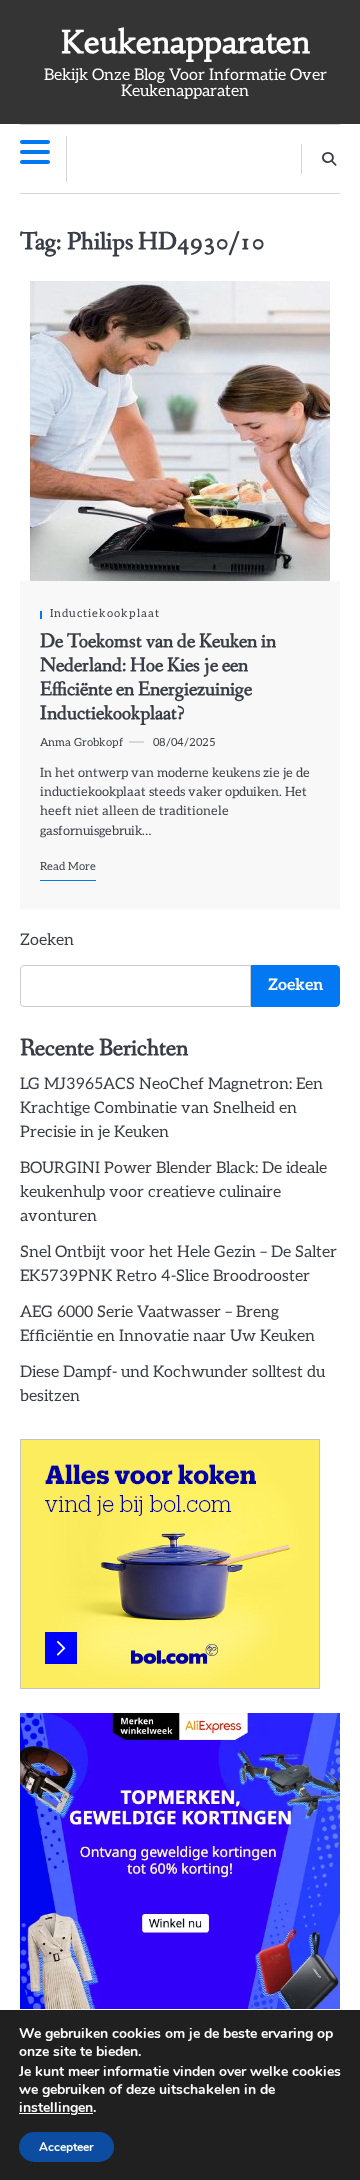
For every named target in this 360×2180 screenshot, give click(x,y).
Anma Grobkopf (81, 742)
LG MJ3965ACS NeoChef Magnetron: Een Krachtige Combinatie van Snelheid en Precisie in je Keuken (171, 1108)
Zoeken (47, 940)
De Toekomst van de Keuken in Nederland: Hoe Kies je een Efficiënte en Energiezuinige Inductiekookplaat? (158, 678)
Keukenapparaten (185, 42)
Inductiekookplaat (105, 613)
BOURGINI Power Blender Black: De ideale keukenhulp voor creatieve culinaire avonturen (173, 1192)
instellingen (56, 2108)
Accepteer (66, 2147)
